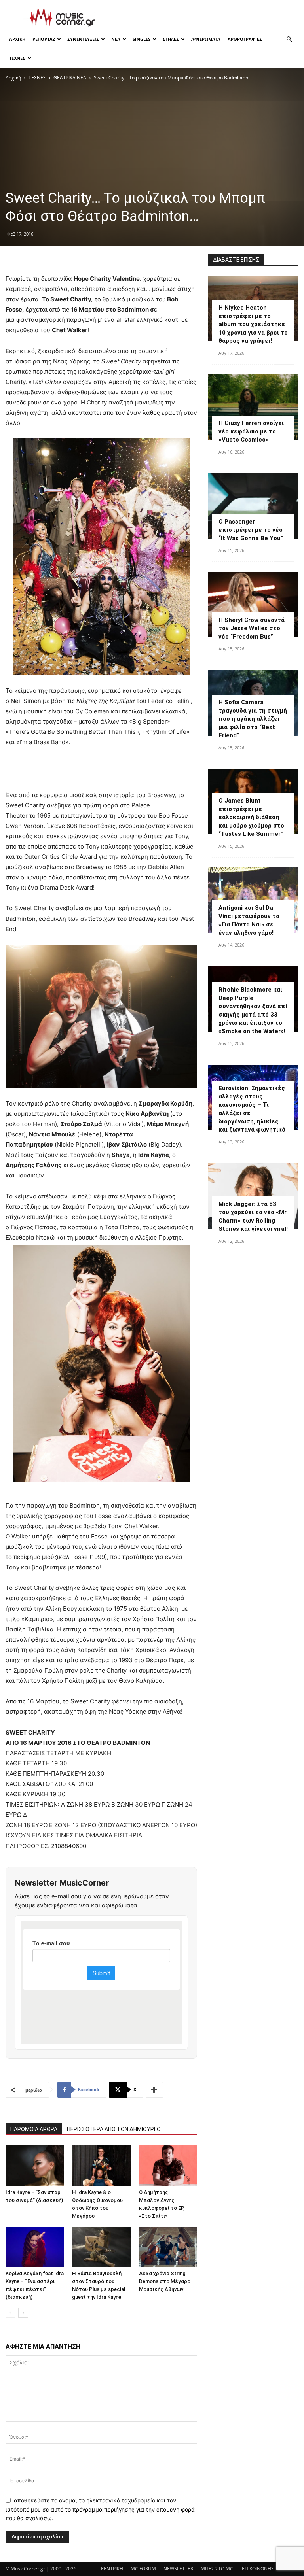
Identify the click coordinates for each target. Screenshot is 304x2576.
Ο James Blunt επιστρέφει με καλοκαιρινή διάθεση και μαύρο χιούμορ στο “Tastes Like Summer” (251, 817)
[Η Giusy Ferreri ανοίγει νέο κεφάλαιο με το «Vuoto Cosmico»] (253, 407)
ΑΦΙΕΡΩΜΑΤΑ (206, 39)
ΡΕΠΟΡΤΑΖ (44, 39)
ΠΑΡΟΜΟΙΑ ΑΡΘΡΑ (34, 2129)
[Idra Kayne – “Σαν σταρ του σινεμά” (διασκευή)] (35, 2165)
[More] (154, 2090)
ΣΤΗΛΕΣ (171, 39)
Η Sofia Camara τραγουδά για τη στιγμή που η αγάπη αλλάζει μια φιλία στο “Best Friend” (253, 719)
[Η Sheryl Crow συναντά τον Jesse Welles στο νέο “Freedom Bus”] (253, 604)
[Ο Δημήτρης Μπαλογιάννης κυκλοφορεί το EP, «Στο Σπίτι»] (168, 2165)
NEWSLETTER (178, 2569)
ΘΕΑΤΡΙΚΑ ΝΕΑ (70, 78)
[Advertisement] (205, 18)
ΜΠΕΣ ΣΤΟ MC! (218, 2569)
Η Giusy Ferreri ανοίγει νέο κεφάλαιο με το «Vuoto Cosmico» (251, 431)
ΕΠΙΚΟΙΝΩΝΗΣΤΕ (261, 2569)
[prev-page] (10, 2313)
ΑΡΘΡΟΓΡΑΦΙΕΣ (245, 39)
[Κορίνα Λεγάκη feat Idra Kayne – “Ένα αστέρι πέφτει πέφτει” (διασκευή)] (35, 2247)
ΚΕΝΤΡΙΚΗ (112, 2569)
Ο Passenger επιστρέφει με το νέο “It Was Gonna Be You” (251, 530)
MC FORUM (143, 2569)
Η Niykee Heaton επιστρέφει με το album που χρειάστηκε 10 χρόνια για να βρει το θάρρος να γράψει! (253, 324)
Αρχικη (17, 39)
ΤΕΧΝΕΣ (17, 58)
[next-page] (23, 2313)
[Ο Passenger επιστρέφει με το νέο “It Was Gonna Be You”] (253, 506)
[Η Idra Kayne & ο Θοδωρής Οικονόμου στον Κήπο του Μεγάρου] (101, 2165)
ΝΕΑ (116, 39)
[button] (289, 39)
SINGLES (142, 39)
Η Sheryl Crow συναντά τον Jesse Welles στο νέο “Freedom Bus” (252, 628)
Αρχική (13, 78)
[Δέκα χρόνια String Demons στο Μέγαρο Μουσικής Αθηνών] (168, 2247)
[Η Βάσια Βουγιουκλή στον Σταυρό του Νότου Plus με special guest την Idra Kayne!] (101, 2247)
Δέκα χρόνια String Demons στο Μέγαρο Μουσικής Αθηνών (165, 2281)
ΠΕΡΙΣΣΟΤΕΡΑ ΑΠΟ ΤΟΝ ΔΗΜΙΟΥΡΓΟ (114, 2129)
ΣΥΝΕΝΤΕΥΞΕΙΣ (83, 39)
